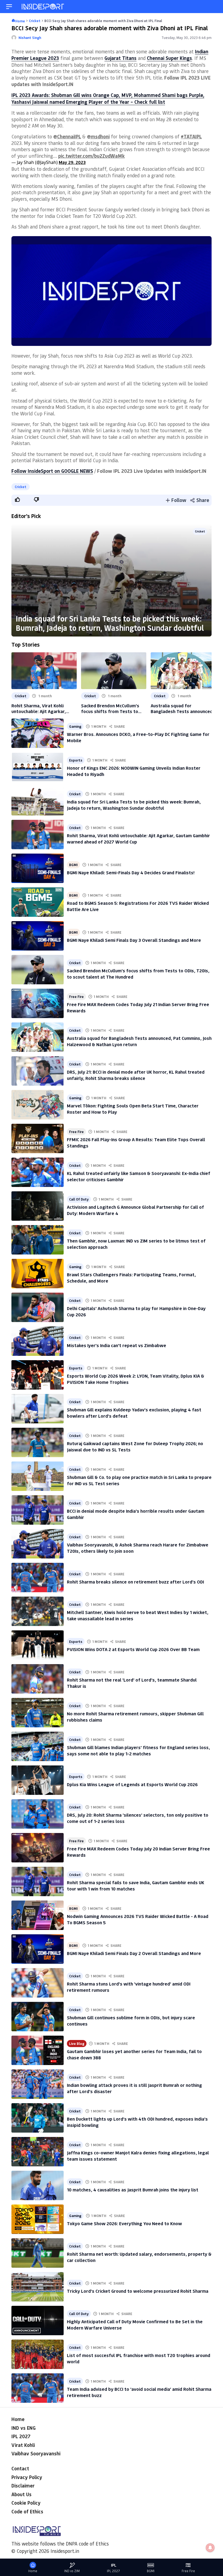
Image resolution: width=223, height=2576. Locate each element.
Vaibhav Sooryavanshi (36, 2453)
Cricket (21, 487)
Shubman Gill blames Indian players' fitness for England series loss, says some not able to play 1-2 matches (138, 1750)
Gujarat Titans (120, 58)
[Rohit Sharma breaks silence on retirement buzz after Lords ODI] (38, 1578)
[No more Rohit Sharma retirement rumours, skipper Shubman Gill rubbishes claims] (38, 1713)
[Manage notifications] (210, 2548)
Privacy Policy (27, 2477)
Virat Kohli (23, 2445)
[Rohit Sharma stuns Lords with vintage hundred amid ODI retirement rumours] (38, 1983)
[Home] (43, 7)
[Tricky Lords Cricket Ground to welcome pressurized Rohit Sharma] (38, 2287)
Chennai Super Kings (169, 58)
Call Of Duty (79, 1199)
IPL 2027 (21, 2436)
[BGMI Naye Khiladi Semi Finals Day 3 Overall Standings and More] (38, 936)
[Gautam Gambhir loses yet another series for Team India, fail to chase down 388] (38, 2050)
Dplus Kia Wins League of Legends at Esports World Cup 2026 (132, 1784)
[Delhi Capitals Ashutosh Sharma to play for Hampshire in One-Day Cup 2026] (38, 1307)
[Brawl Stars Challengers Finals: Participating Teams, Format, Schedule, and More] (38, 1274)
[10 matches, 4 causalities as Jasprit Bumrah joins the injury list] (38, 2185)
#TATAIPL (191, 136)
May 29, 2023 (72, 162)
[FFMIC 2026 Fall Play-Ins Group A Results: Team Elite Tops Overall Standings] (38, 1138)
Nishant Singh (30, 37)
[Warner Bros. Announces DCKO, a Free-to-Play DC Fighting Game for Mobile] (38, 733)
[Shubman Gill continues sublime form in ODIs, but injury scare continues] (38, 2017)
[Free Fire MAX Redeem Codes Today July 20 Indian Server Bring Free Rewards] (38, 1848)
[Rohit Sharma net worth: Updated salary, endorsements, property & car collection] (38, 2253)
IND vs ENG (24, 2428)
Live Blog (77, 2043)
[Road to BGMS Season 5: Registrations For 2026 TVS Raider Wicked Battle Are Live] (38, 902)
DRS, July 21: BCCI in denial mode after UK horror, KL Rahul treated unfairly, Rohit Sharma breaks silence (136, 1075)
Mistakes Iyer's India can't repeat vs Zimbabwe (117, 1345)
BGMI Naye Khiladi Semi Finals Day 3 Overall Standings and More (134, 940)
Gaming (75, 726)
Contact (20, 2468)
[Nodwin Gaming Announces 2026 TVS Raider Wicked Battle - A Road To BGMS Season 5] (38, 1915)
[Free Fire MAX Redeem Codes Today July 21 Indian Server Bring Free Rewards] (38, 1003)
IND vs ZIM (72, 2571)
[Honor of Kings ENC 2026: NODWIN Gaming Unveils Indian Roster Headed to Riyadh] (38, 767)
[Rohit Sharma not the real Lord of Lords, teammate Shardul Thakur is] (38, 1679)
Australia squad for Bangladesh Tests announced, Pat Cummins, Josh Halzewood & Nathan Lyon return (182, 708)
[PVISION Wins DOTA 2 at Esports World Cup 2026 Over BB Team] (38, 1645)
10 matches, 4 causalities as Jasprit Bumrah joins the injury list (133, 2190)
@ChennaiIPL (67, 136)
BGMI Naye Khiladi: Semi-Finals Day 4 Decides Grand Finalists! (131, 872)
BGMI (73, 865)
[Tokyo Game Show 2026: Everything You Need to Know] (38, 2219)
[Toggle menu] (9, 7)
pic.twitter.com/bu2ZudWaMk (92, 156)
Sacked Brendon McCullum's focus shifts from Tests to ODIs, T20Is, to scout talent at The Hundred (113, 708)
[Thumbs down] (36, 500)
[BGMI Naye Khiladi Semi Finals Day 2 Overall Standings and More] (38, 1949)
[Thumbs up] (17, 500)
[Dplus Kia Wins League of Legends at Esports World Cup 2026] (38, 1780)
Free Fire (76, 996)
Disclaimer (23, 2486)
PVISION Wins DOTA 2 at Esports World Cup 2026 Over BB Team (133, 1649)
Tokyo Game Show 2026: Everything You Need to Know (124, 2223)
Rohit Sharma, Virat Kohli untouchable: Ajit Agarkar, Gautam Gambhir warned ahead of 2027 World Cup (44, 708)
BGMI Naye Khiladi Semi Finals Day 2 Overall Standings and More (134, 1953)
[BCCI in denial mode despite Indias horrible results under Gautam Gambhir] (38, 1510)
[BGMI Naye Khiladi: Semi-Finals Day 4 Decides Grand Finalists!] (38, 868)
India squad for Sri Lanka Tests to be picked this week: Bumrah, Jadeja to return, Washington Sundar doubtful (110, 623)
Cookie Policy (26, 2503)
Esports (76, 760)
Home (18, 2419)
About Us (21, 2494)
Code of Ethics (27, 2511)
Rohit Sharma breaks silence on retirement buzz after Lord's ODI (135, 1582)
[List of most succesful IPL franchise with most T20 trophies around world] (38, 2354)
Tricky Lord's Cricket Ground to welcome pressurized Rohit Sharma (138, 2291)
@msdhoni (98, 136)
